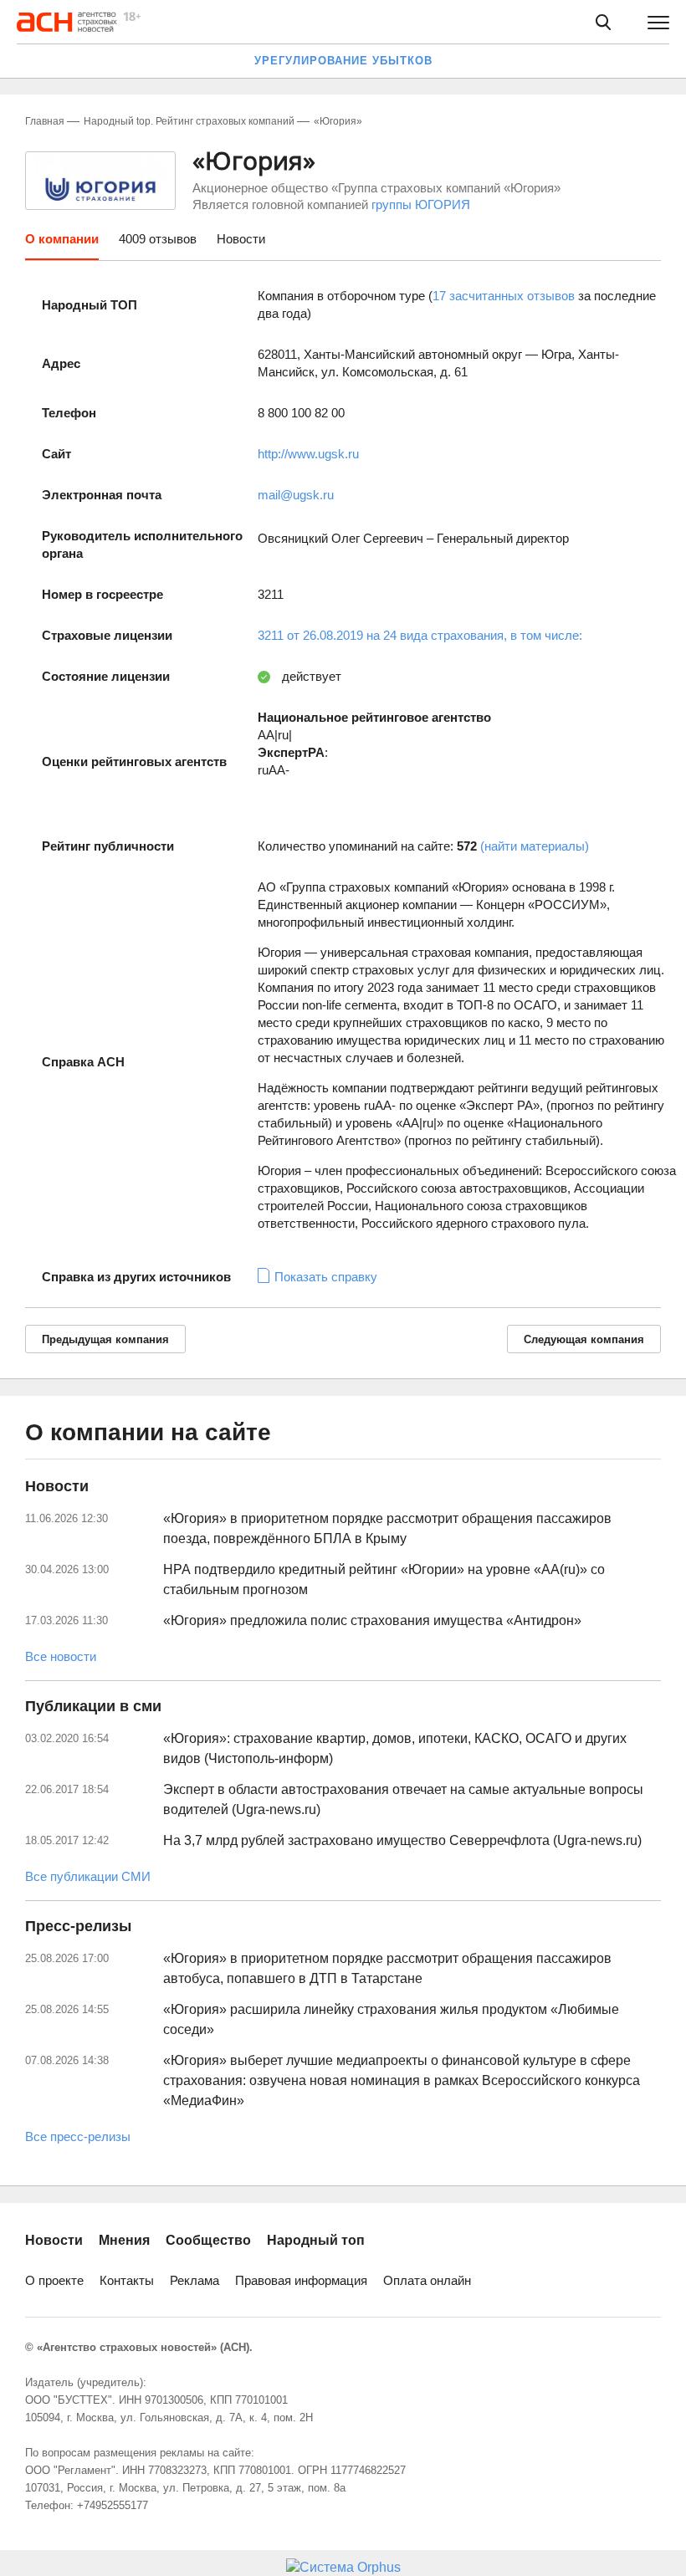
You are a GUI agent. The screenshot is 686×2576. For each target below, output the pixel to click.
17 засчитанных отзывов (504, 296)
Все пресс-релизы (78, 2136)
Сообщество (208, 2240)
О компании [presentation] (62, 239)
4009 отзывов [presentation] (158, 239)
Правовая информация (301, 2280)
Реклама (195, 2280)
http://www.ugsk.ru (308, 454)
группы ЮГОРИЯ (421, 204)
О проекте (54, 2280)
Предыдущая (105, 1339)
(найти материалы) (535, 846)
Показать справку (326, 1277)
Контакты (127, 2280)
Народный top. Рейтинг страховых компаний (189, 121)
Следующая (584, 1339)
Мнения (124, 2240)
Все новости (61, 1656)
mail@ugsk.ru (296, 495)
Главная (45, 121)
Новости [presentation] (241, 239)
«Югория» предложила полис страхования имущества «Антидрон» (372, 1620)
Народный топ (316, 2240)
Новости (54, 2240)
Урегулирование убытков (343, 61)
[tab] (62, 245)
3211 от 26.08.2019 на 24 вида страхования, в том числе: (420, 635)
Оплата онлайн (427, 2280)
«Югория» (338, 121)
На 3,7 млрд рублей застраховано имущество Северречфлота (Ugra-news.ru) (402, 1840)
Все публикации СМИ (88, 1876)
